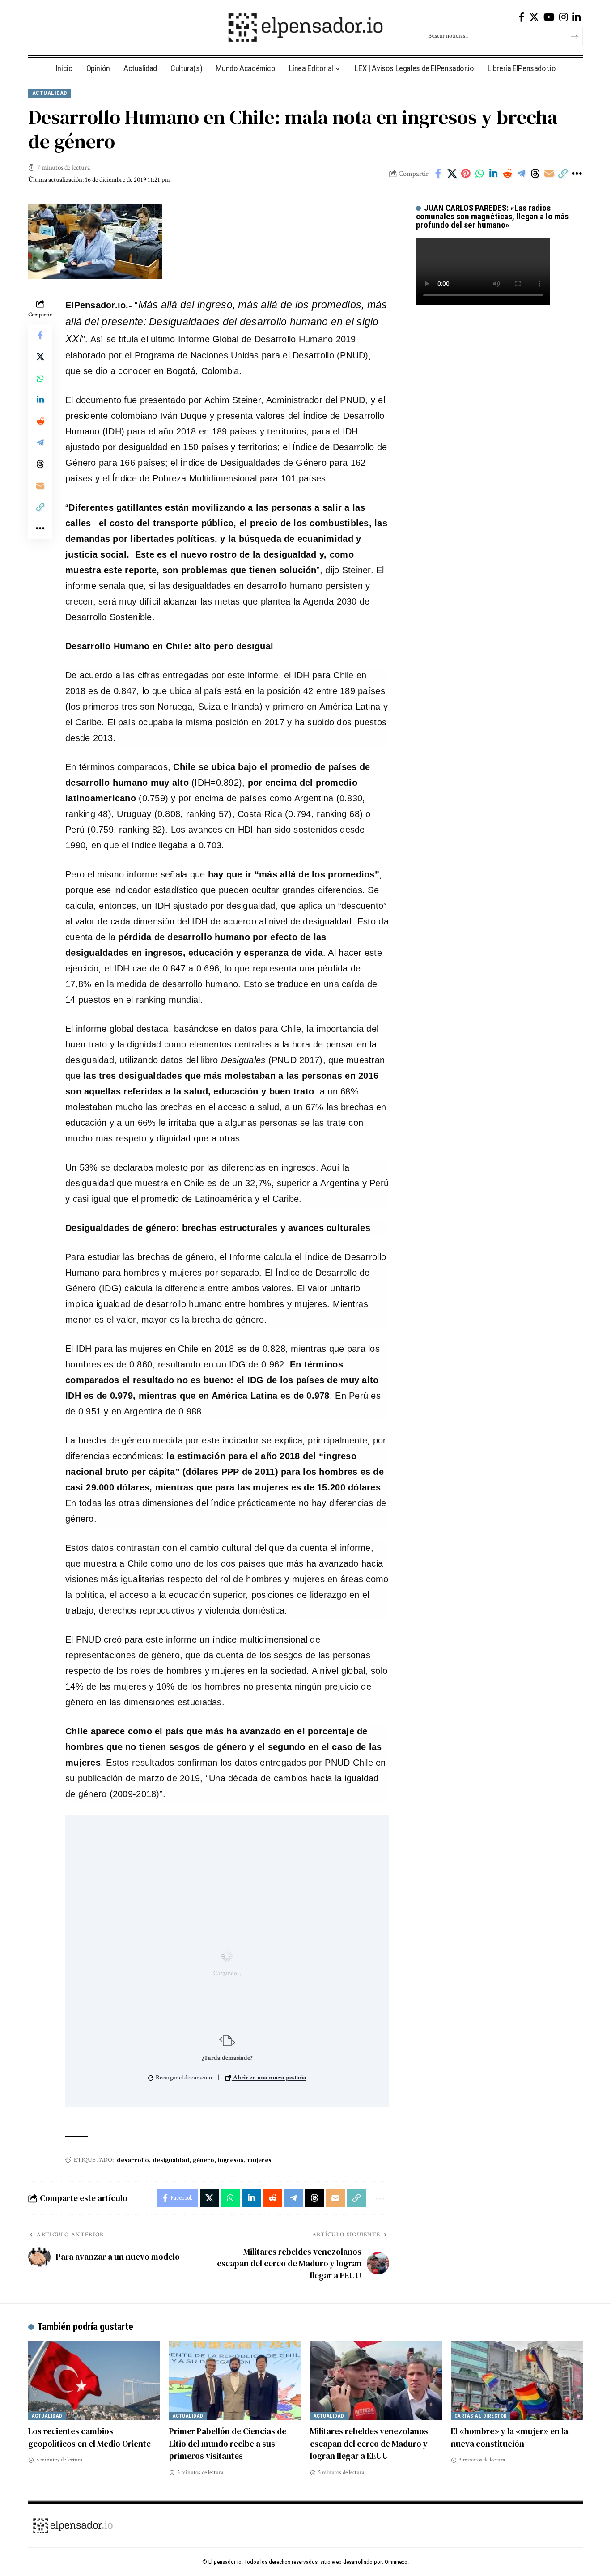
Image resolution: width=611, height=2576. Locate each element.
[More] (577, 174)
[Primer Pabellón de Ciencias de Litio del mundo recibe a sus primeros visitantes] (235, 2380)
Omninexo (396, 2562)
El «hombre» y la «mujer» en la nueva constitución (509, 2437)
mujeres (259, 2160)
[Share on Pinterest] (466, 174)
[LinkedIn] (576, 17)
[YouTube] (549, 17)
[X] (534, 17)
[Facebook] (522, 17)
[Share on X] (452, 174)
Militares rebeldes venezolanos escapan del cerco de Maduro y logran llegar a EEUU (369, 2443)
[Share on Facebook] (438, 174)
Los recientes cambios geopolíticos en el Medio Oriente (89, 2437)
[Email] (549, 174)
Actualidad (50, 93)
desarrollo (133, 2160)
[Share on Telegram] (521, 174)
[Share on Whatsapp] (479, 174)
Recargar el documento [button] (183, 2078)
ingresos (231, 2160)
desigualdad (171, 2160)
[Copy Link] (563, 174)
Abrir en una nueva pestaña (269, 2078)
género (204, 2160)
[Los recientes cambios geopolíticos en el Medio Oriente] (94, 2380)
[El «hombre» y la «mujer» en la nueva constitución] (517, 2380)
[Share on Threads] (535, 174)
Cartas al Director (481, 2416)
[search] (35, 27)
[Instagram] (563, 17)
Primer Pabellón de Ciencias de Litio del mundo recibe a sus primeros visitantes (228, 2443)
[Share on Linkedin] (493, 174)
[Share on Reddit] (507, 174)
